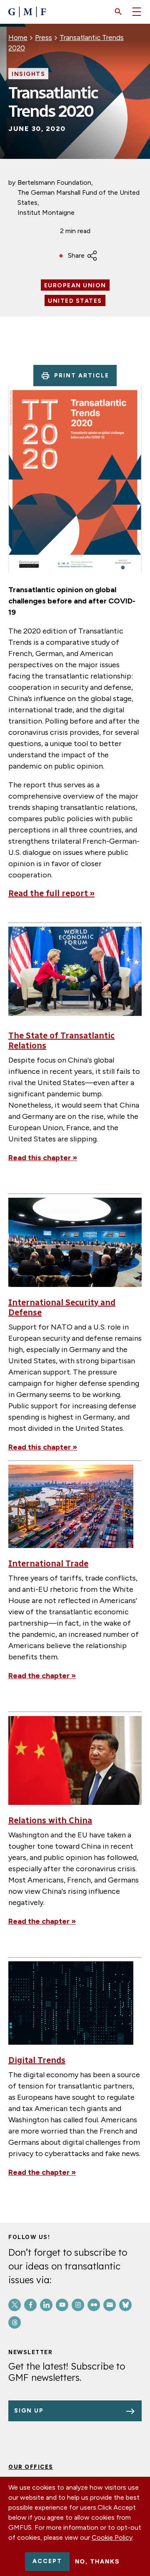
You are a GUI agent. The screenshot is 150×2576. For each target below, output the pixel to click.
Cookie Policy (112, 2537)
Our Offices (31, 2467)
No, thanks (97, 2561)
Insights (28, 74)
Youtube (62, 2305)
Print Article (82, 376)
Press (44, 38)
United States (75, 301)
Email (110, 2305)
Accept (47, 2561)
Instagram (78, 2305)
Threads (15, 2322)
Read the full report (51, 893)
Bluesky (125, 2305)
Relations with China (50, 1820)
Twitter (15, 2305)
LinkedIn (46, 2305)
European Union (75, 286)
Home (18, 38)
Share (76, 255)
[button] (118, 12)
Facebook (30, 2305)
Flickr (94, 2305)
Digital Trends (37, 2060)
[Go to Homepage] (27, 12)
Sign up (29, 2411)
